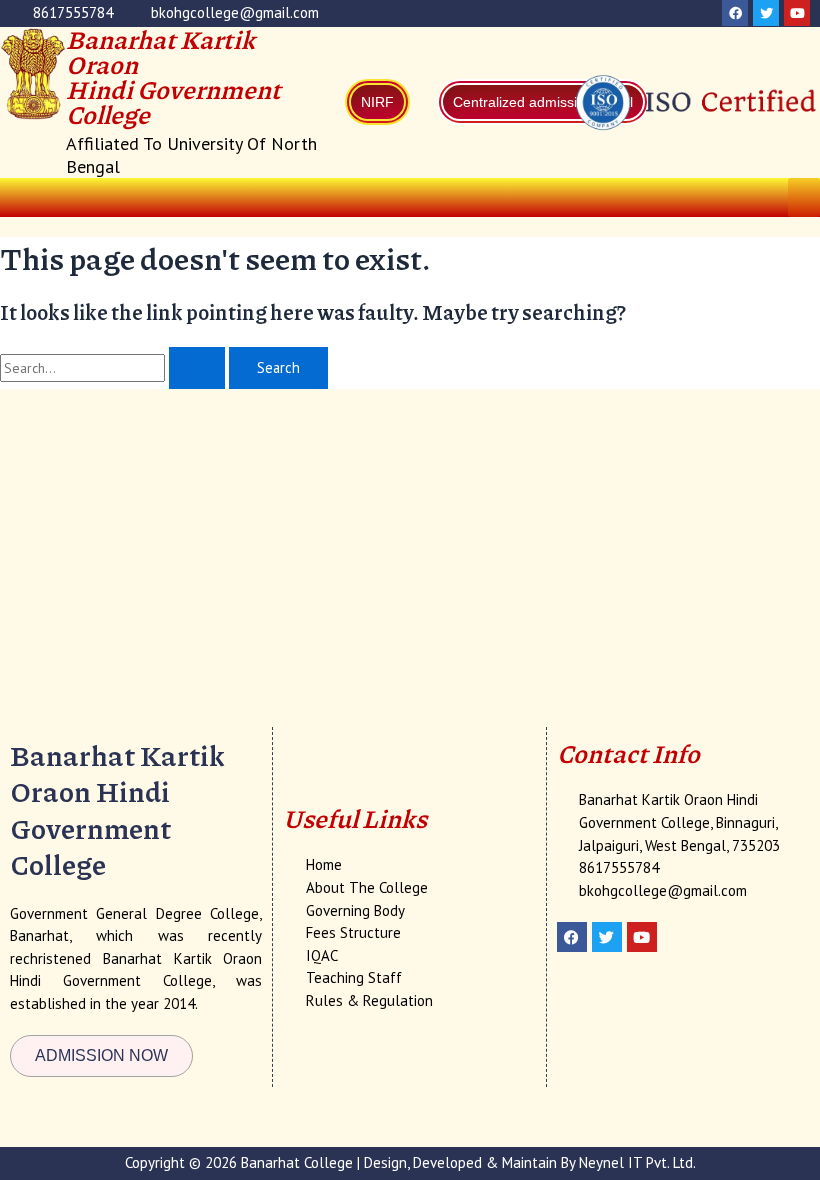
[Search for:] (114, 368)
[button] (804, 197)
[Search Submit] (197, 368)
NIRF (377, 102)
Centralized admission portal (543, 102)
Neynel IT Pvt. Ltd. (637, 1162)
